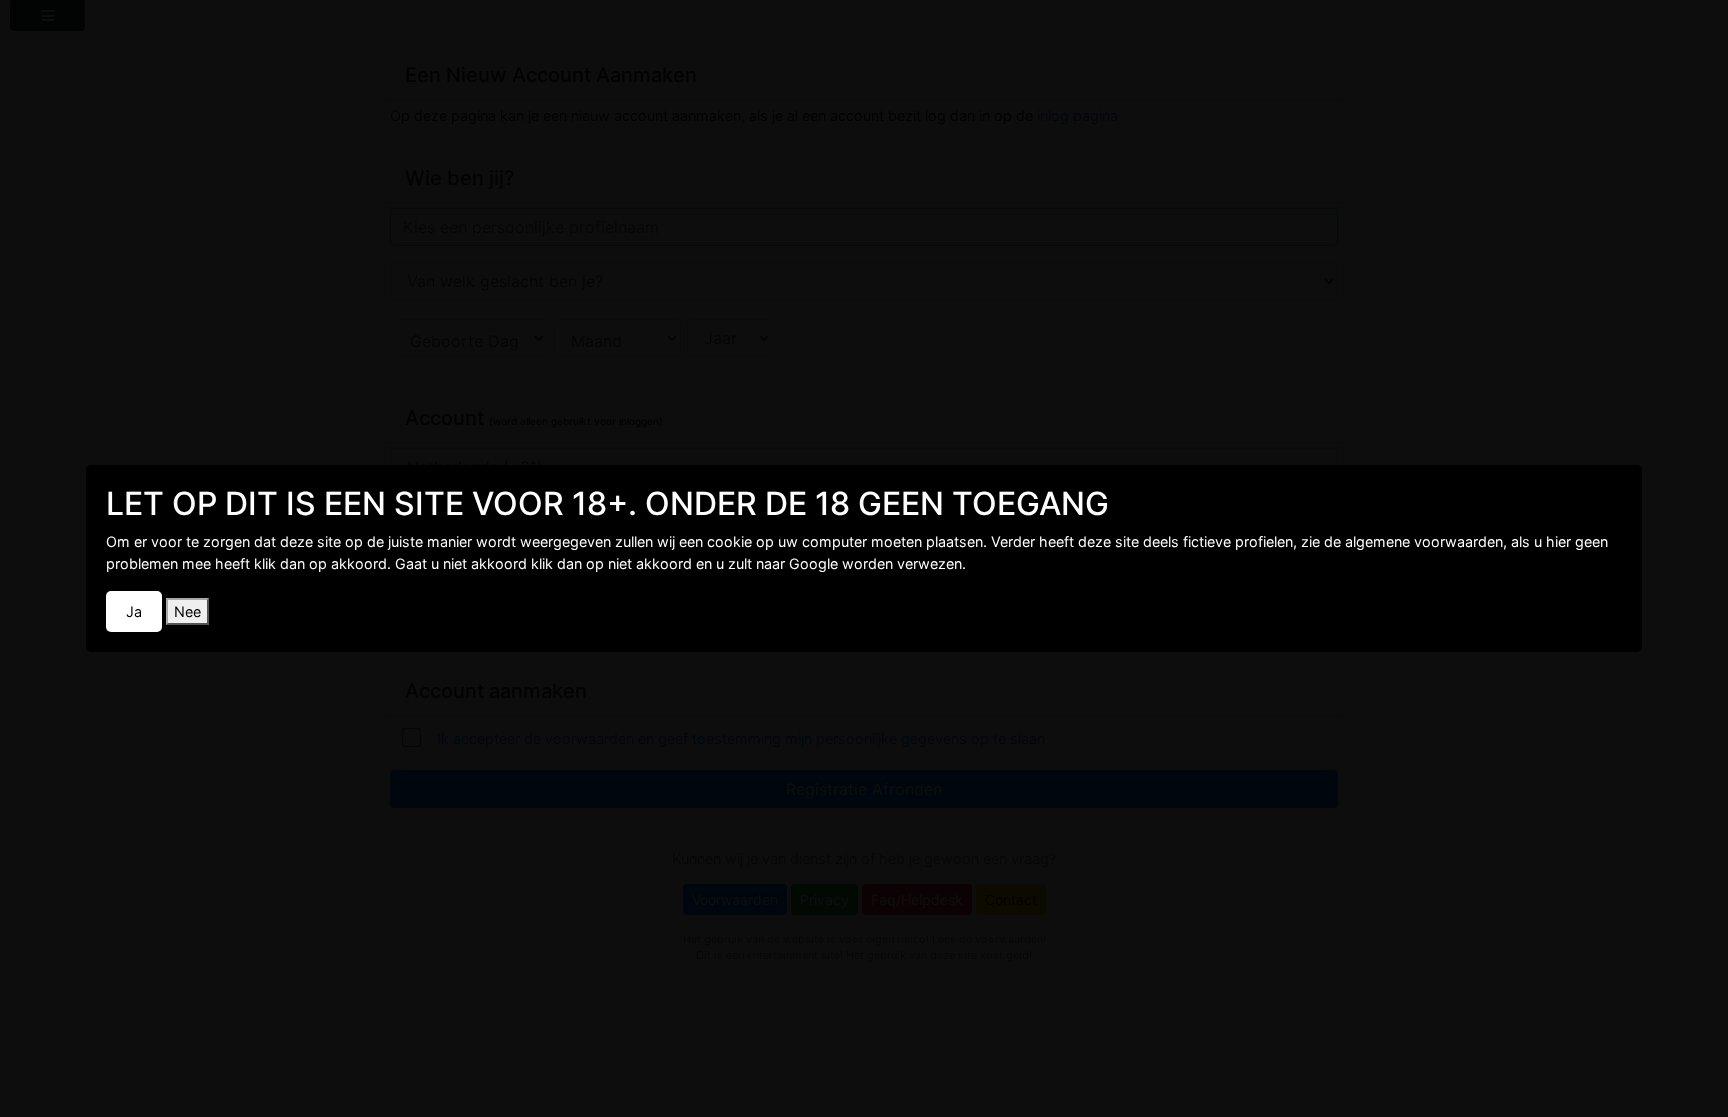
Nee (187, 611)
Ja (134, 611)
